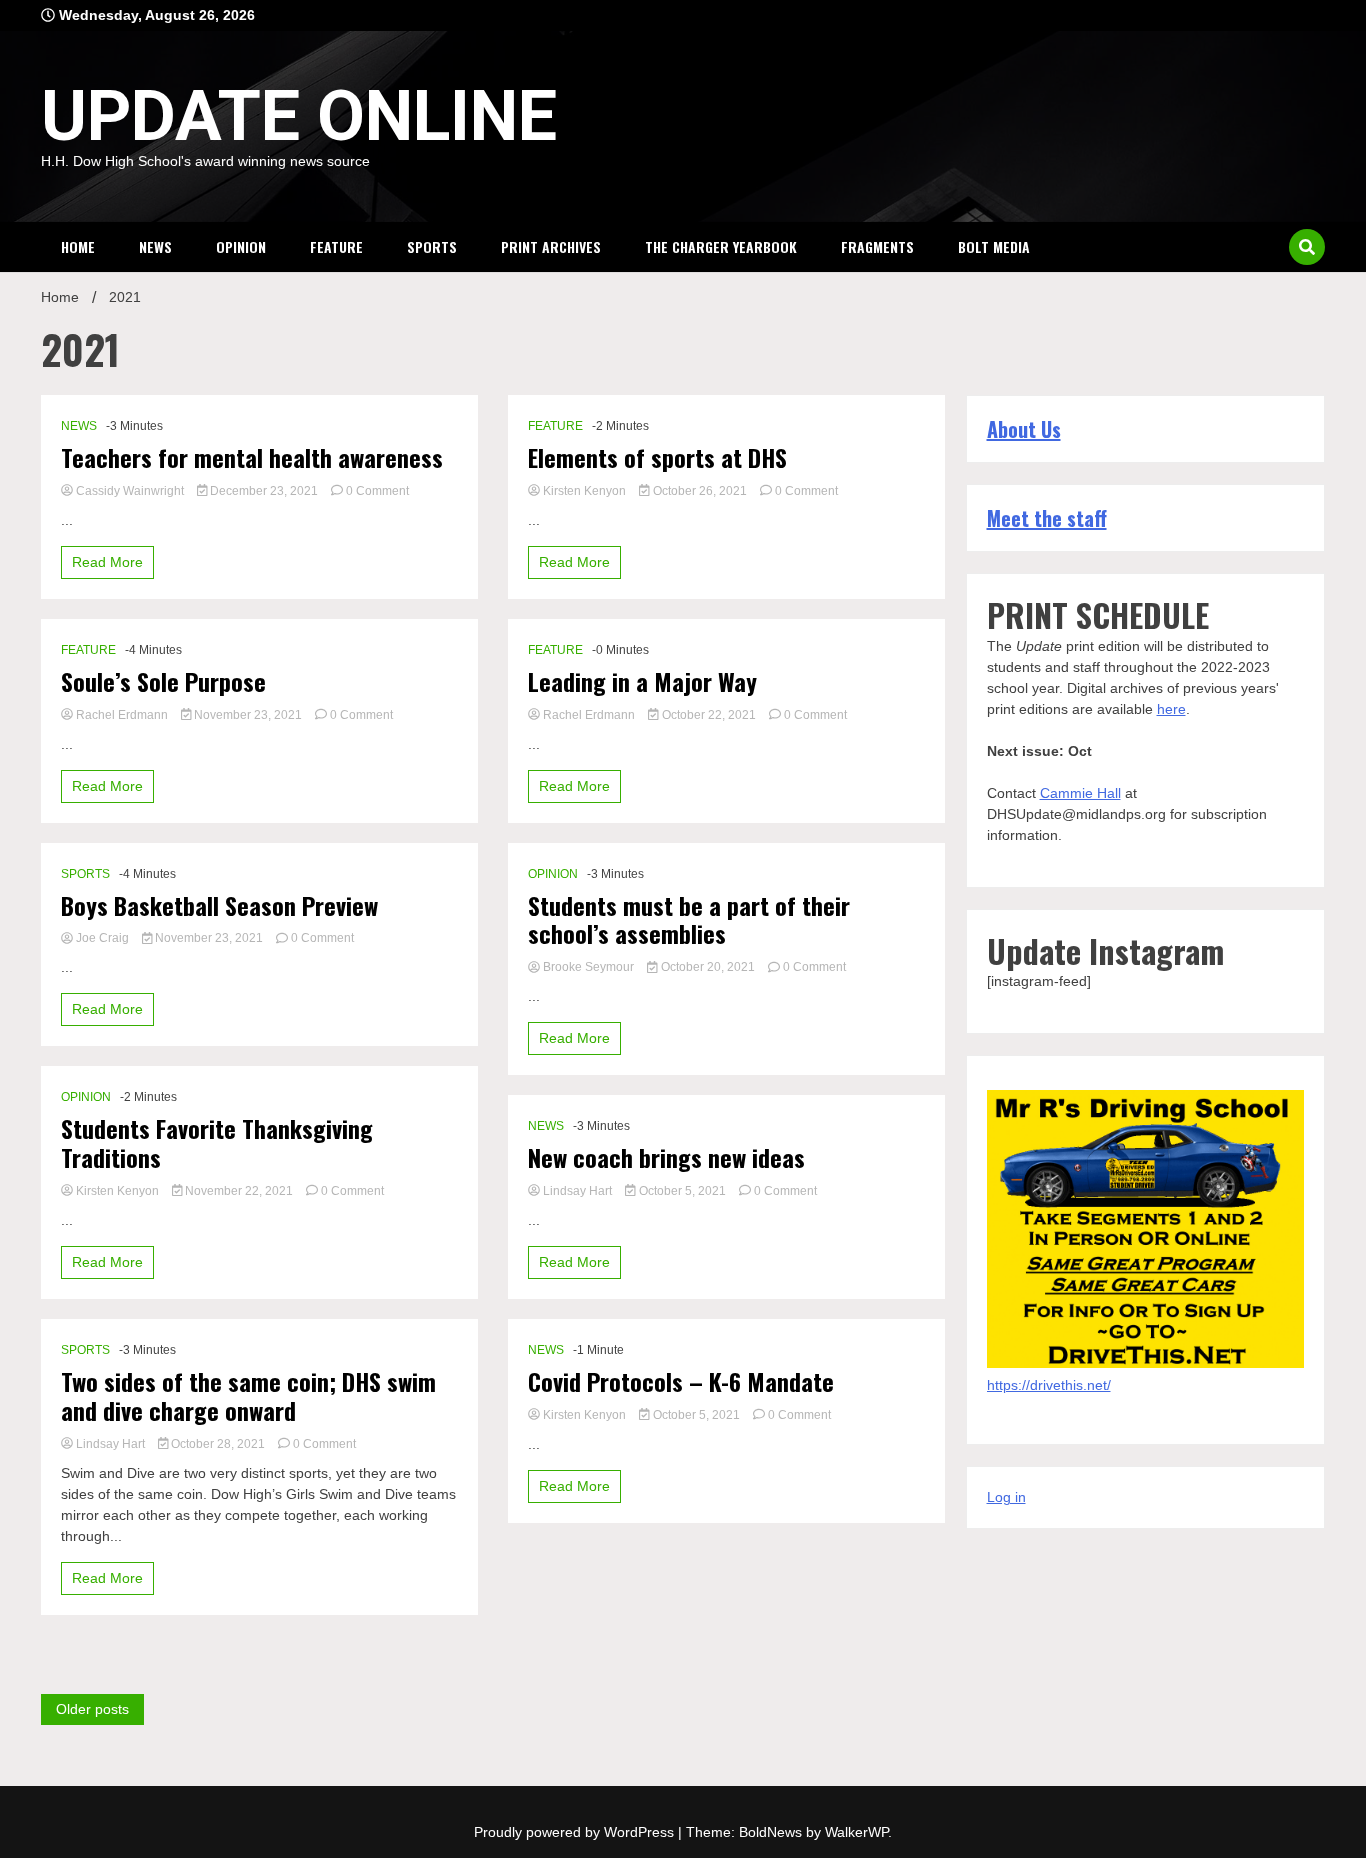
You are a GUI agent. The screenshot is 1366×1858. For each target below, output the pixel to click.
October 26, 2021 (700, 491)
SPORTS (432, 246)
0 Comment (377, 491)
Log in (1006, 1497)
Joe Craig (102, 938)
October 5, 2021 (682, 1191)
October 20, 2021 (708, 967)
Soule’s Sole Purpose (163, 681)
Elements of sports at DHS (657, 457)
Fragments (877, 246)
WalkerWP (856, 1832)
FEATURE (336, 246)
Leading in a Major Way (642, 681)
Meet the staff (1047, 518)
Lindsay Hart (110, 1444)
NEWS (155, 246)
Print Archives (551, 246)
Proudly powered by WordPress (576, 1832)
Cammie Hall (1080, 793)
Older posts (92, 1709)
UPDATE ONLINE (299, 116)
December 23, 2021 (264, 491)
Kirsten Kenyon (117, 1191)
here (1171, 709)
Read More (107, 562)
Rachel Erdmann (122, 715)
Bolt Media (994, 246)
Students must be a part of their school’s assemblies (689, 920)
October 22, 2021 (709, 715)
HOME (78, 246)
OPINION (241, 246)
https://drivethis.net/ (1049, 1385)
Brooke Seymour (588, 967)
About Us (1024, 429)
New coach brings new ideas (666, 1157)
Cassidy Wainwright (130, 491)
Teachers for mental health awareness (252, 457)
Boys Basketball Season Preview (219, 905)
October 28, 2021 (218, 1444)
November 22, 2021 (239, 1191)
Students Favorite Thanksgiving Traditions (217, 1143)
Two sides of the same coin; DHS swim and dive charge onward (248, 1396)
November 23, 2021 (248, 715)
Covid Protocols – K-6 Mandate (681, 1381)
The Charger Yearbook (721, 246)
